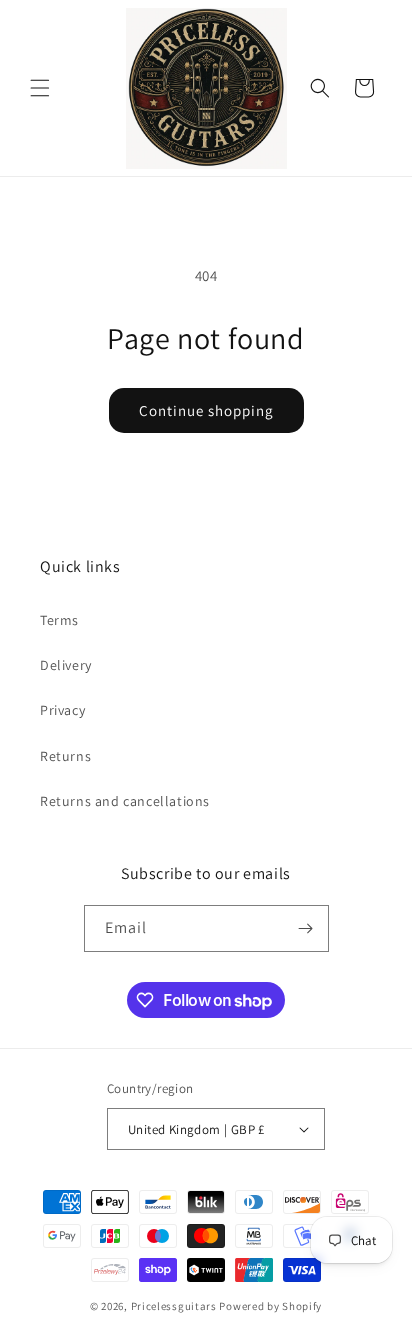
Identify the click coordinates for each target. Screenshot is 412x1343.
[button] (40, 88)
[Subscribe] (306, 928)
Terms (59, 620)
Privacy (62, 710)
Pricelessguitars (174, 1306)
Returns (65, 756)
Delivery (66, 665)
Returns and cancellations (125, 801)
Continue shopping (206, 410)
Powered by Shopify (270, 1306)
